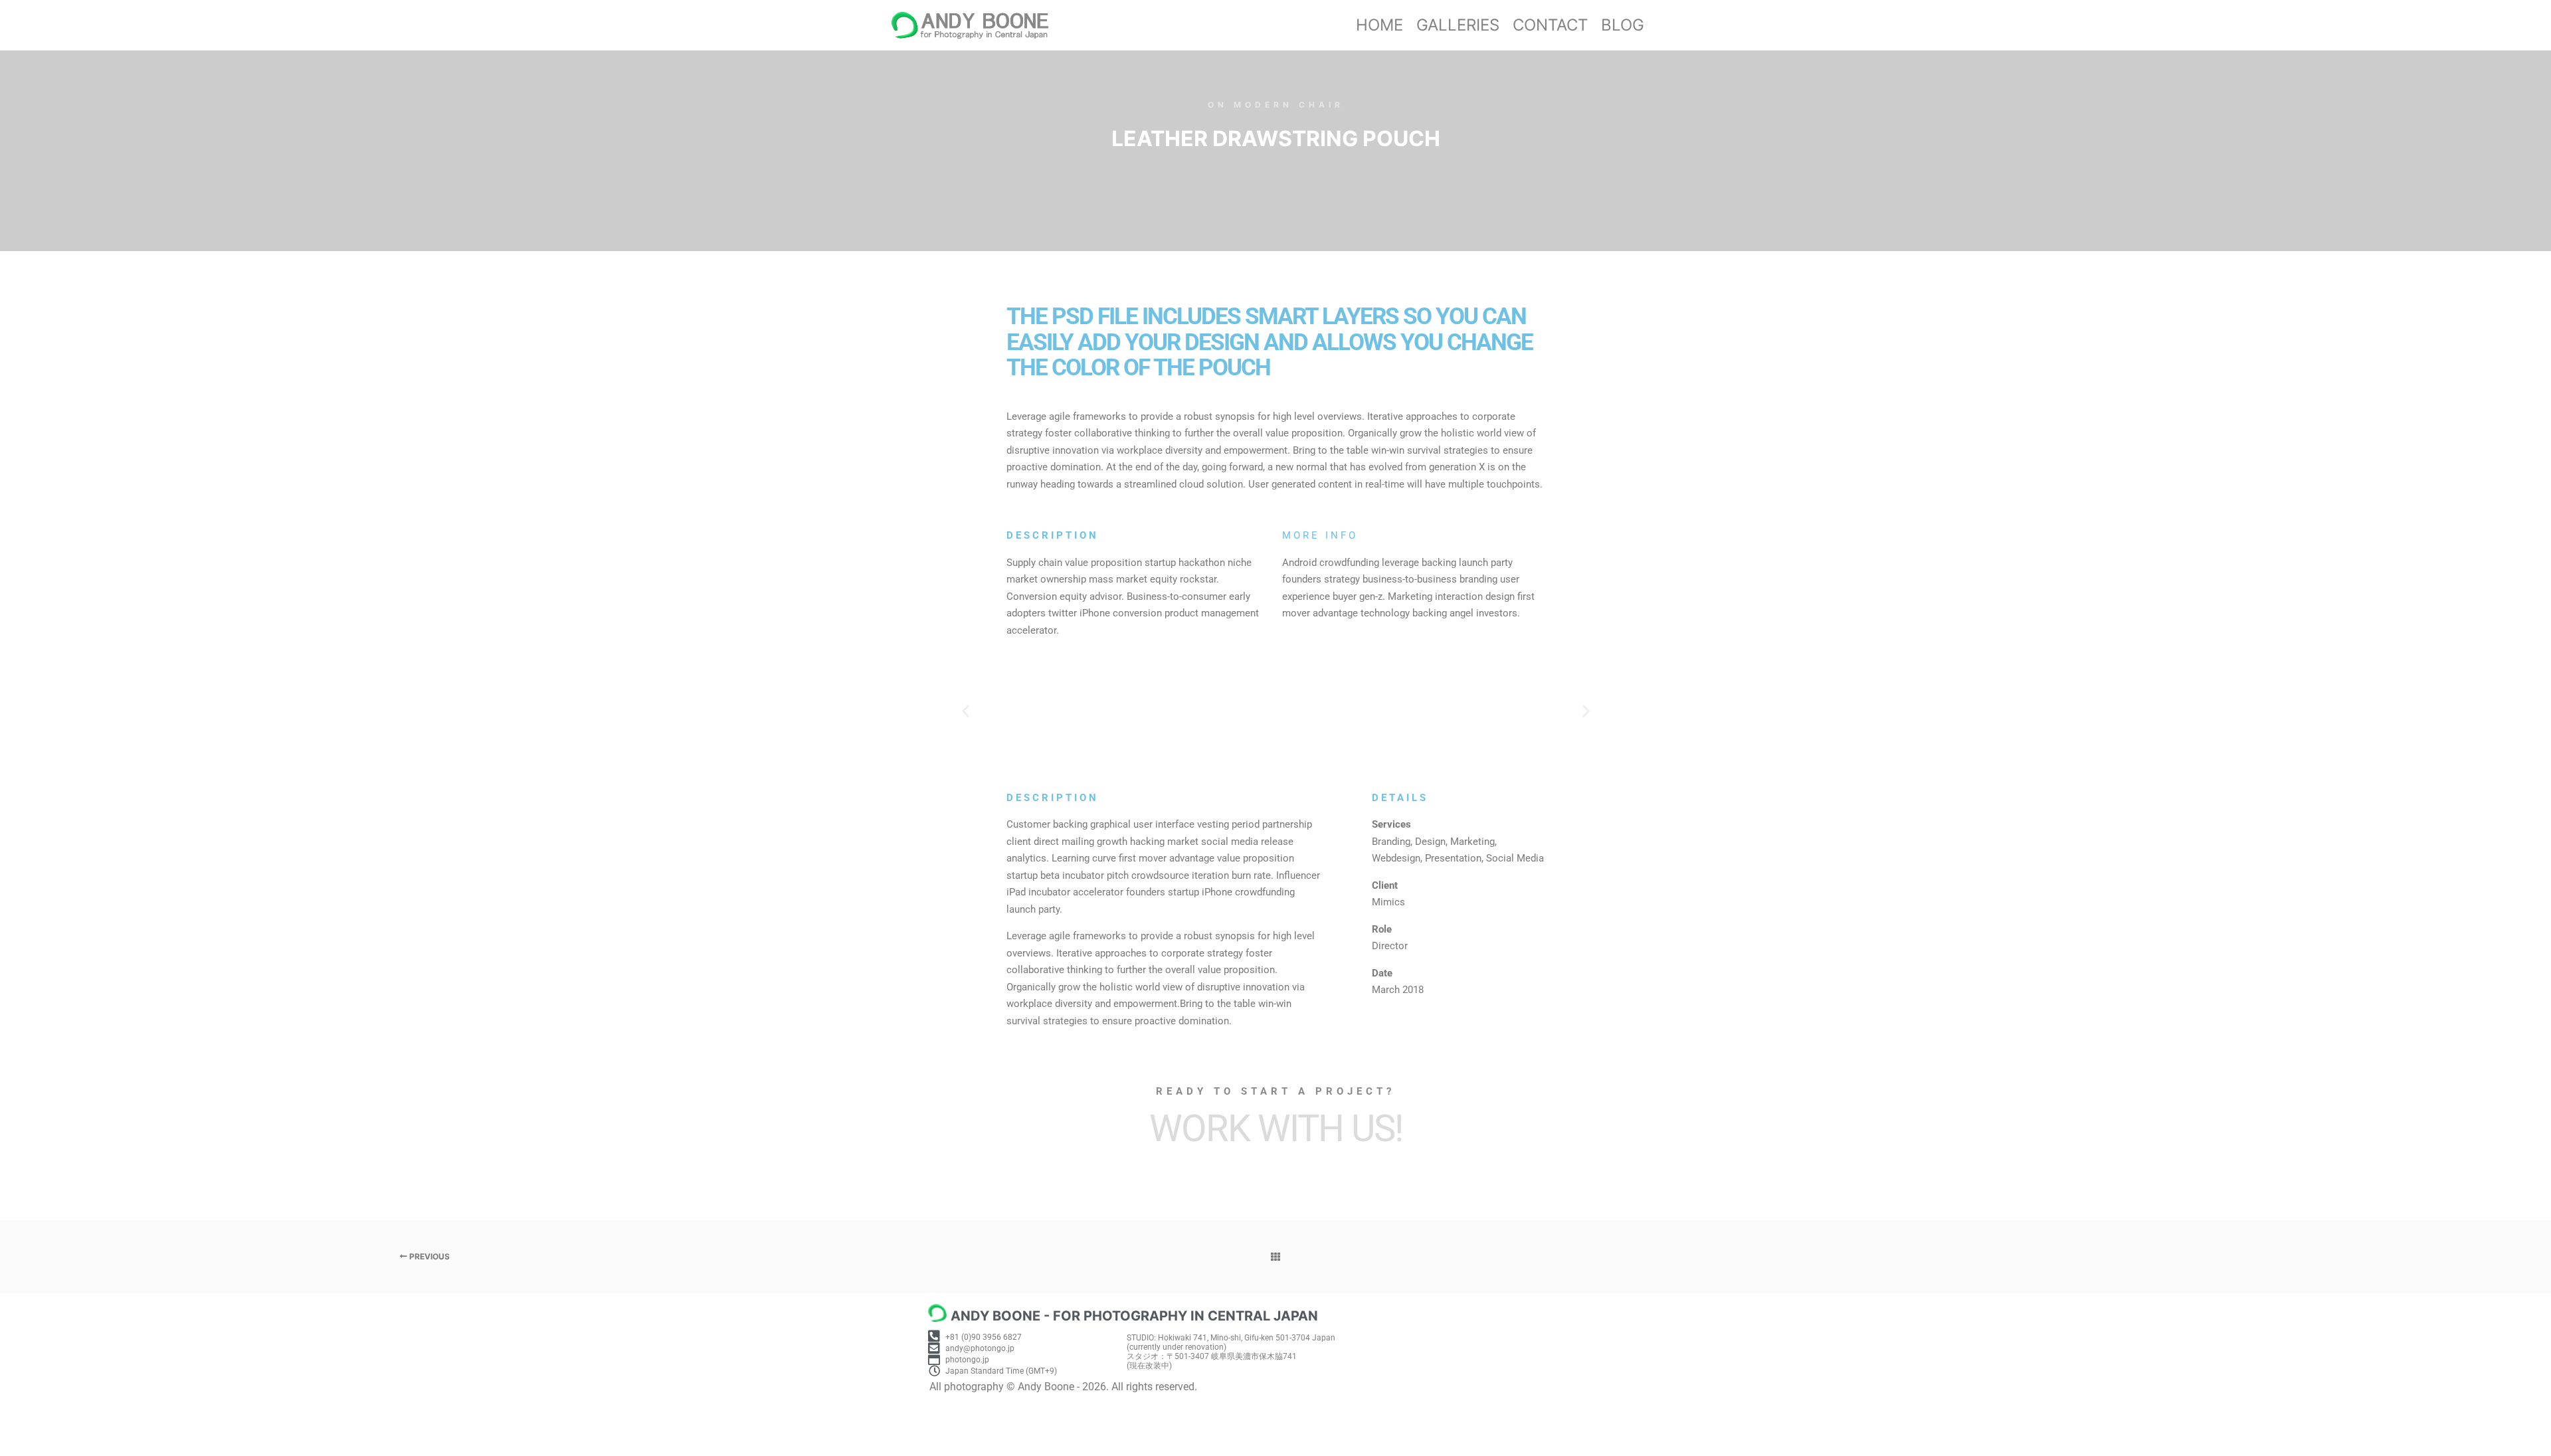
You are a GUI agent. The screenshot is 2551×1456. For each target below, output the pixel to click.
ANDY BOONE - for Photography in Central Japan (1134, 1316)
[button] (966, 711)
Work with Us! (1276, 1129)
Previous (428, 1256)
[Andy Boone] (970, 25)
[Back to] (1275, 1257)
